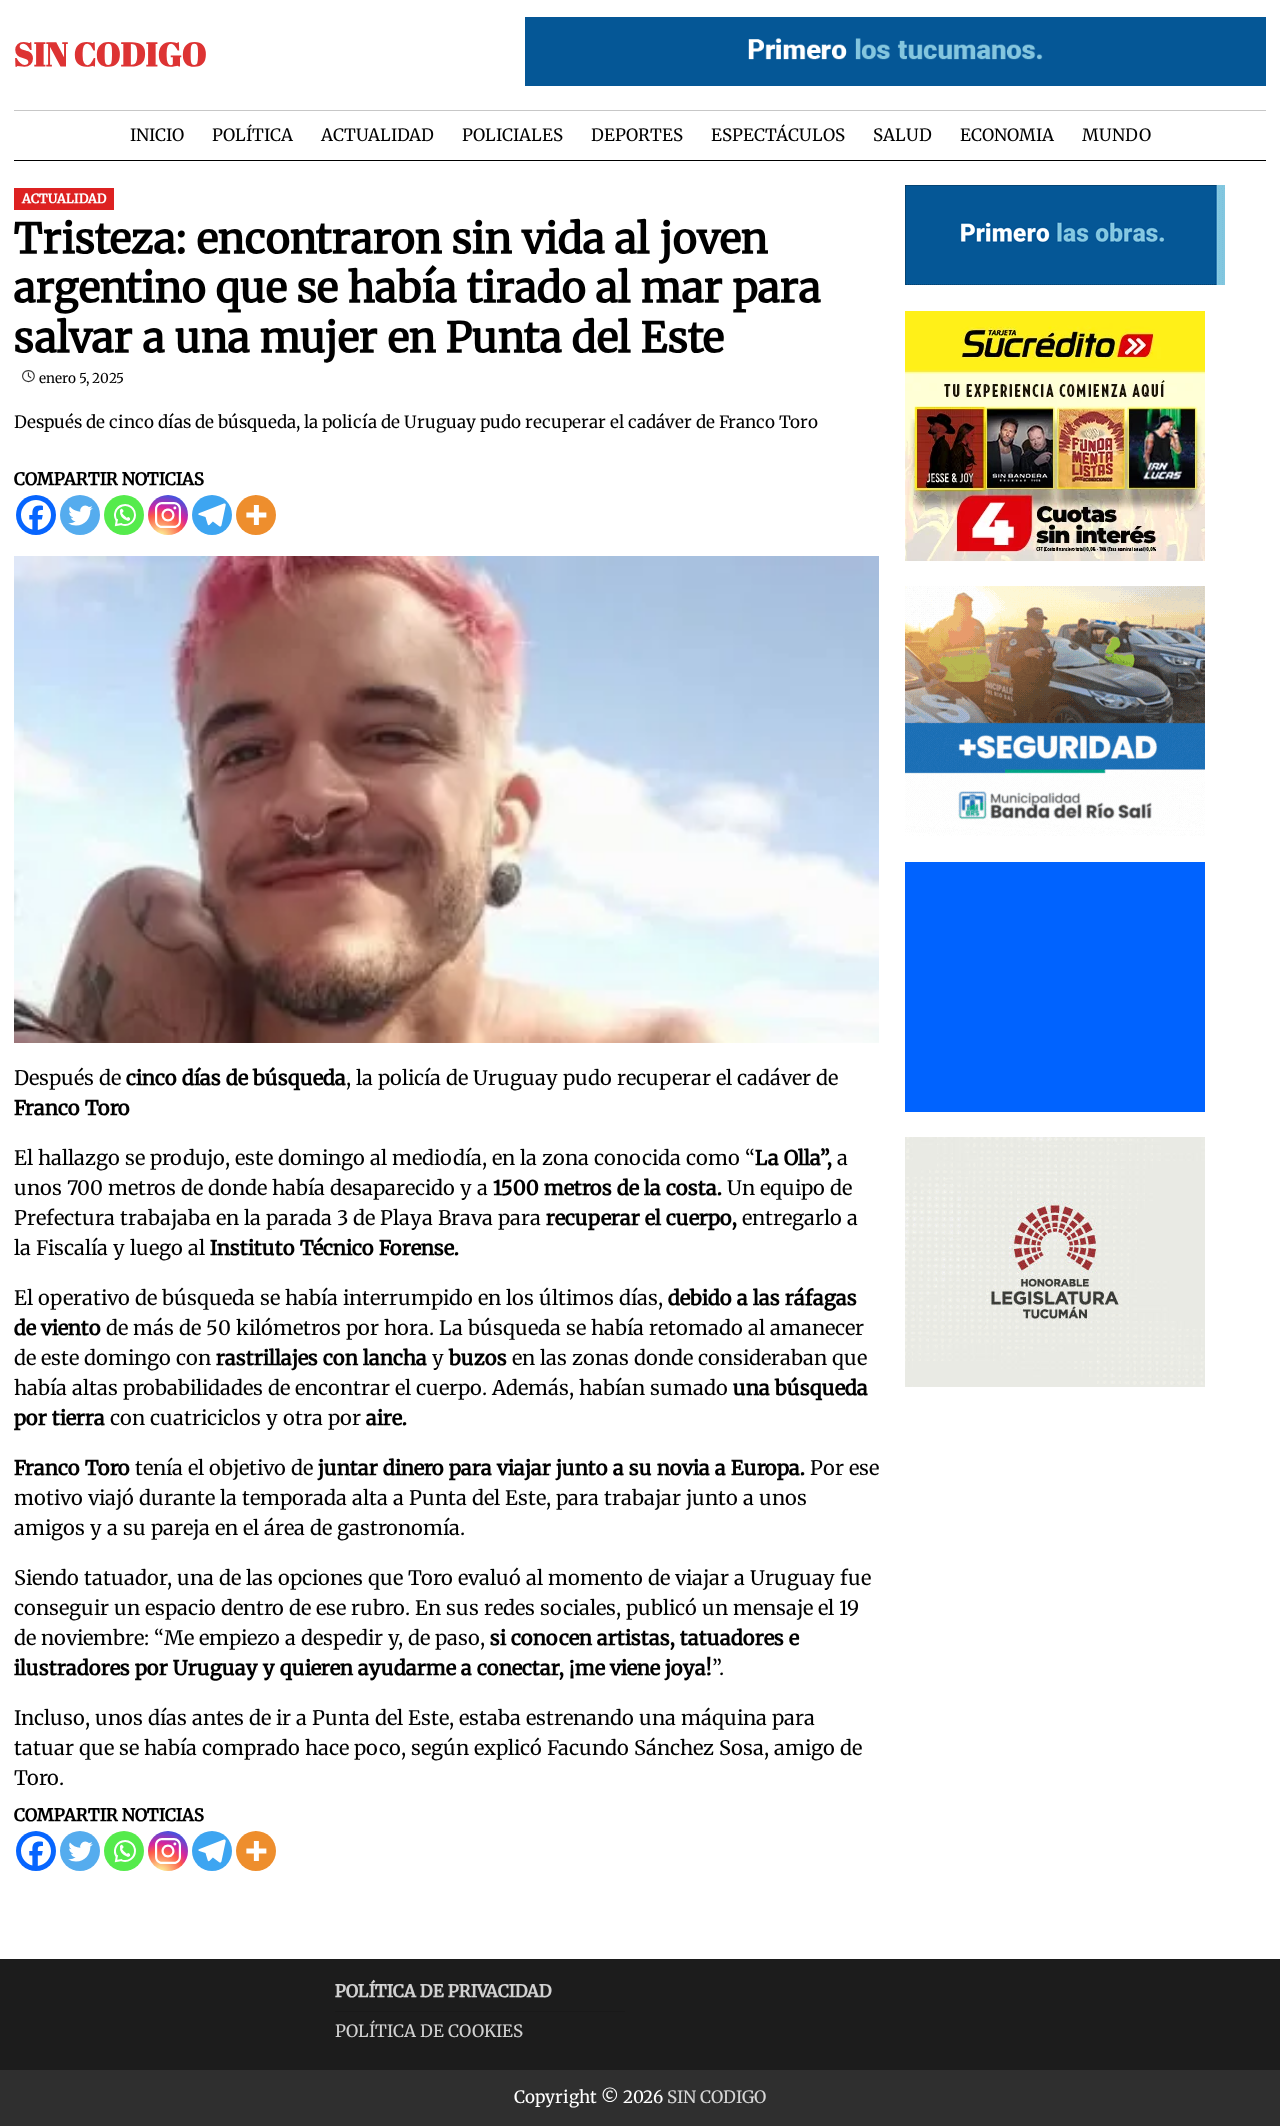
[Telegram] (212, 515)
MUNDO (1116, 135)
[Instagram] (168, 515)
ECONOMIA (1007, 135)
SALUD (902, 135)
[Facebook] (36, 515)
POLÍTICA (252, 135)
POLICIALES (512, 135)
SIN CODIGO (110, 53)
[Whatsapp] (124, 515)
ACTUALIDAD (377, 135)
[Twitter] (80, 515)
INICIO (157, 135)
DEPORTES (637, 135)
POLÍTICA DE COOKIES (429, 2031)
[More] (256, 515)
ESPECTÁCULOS (778, 135)
